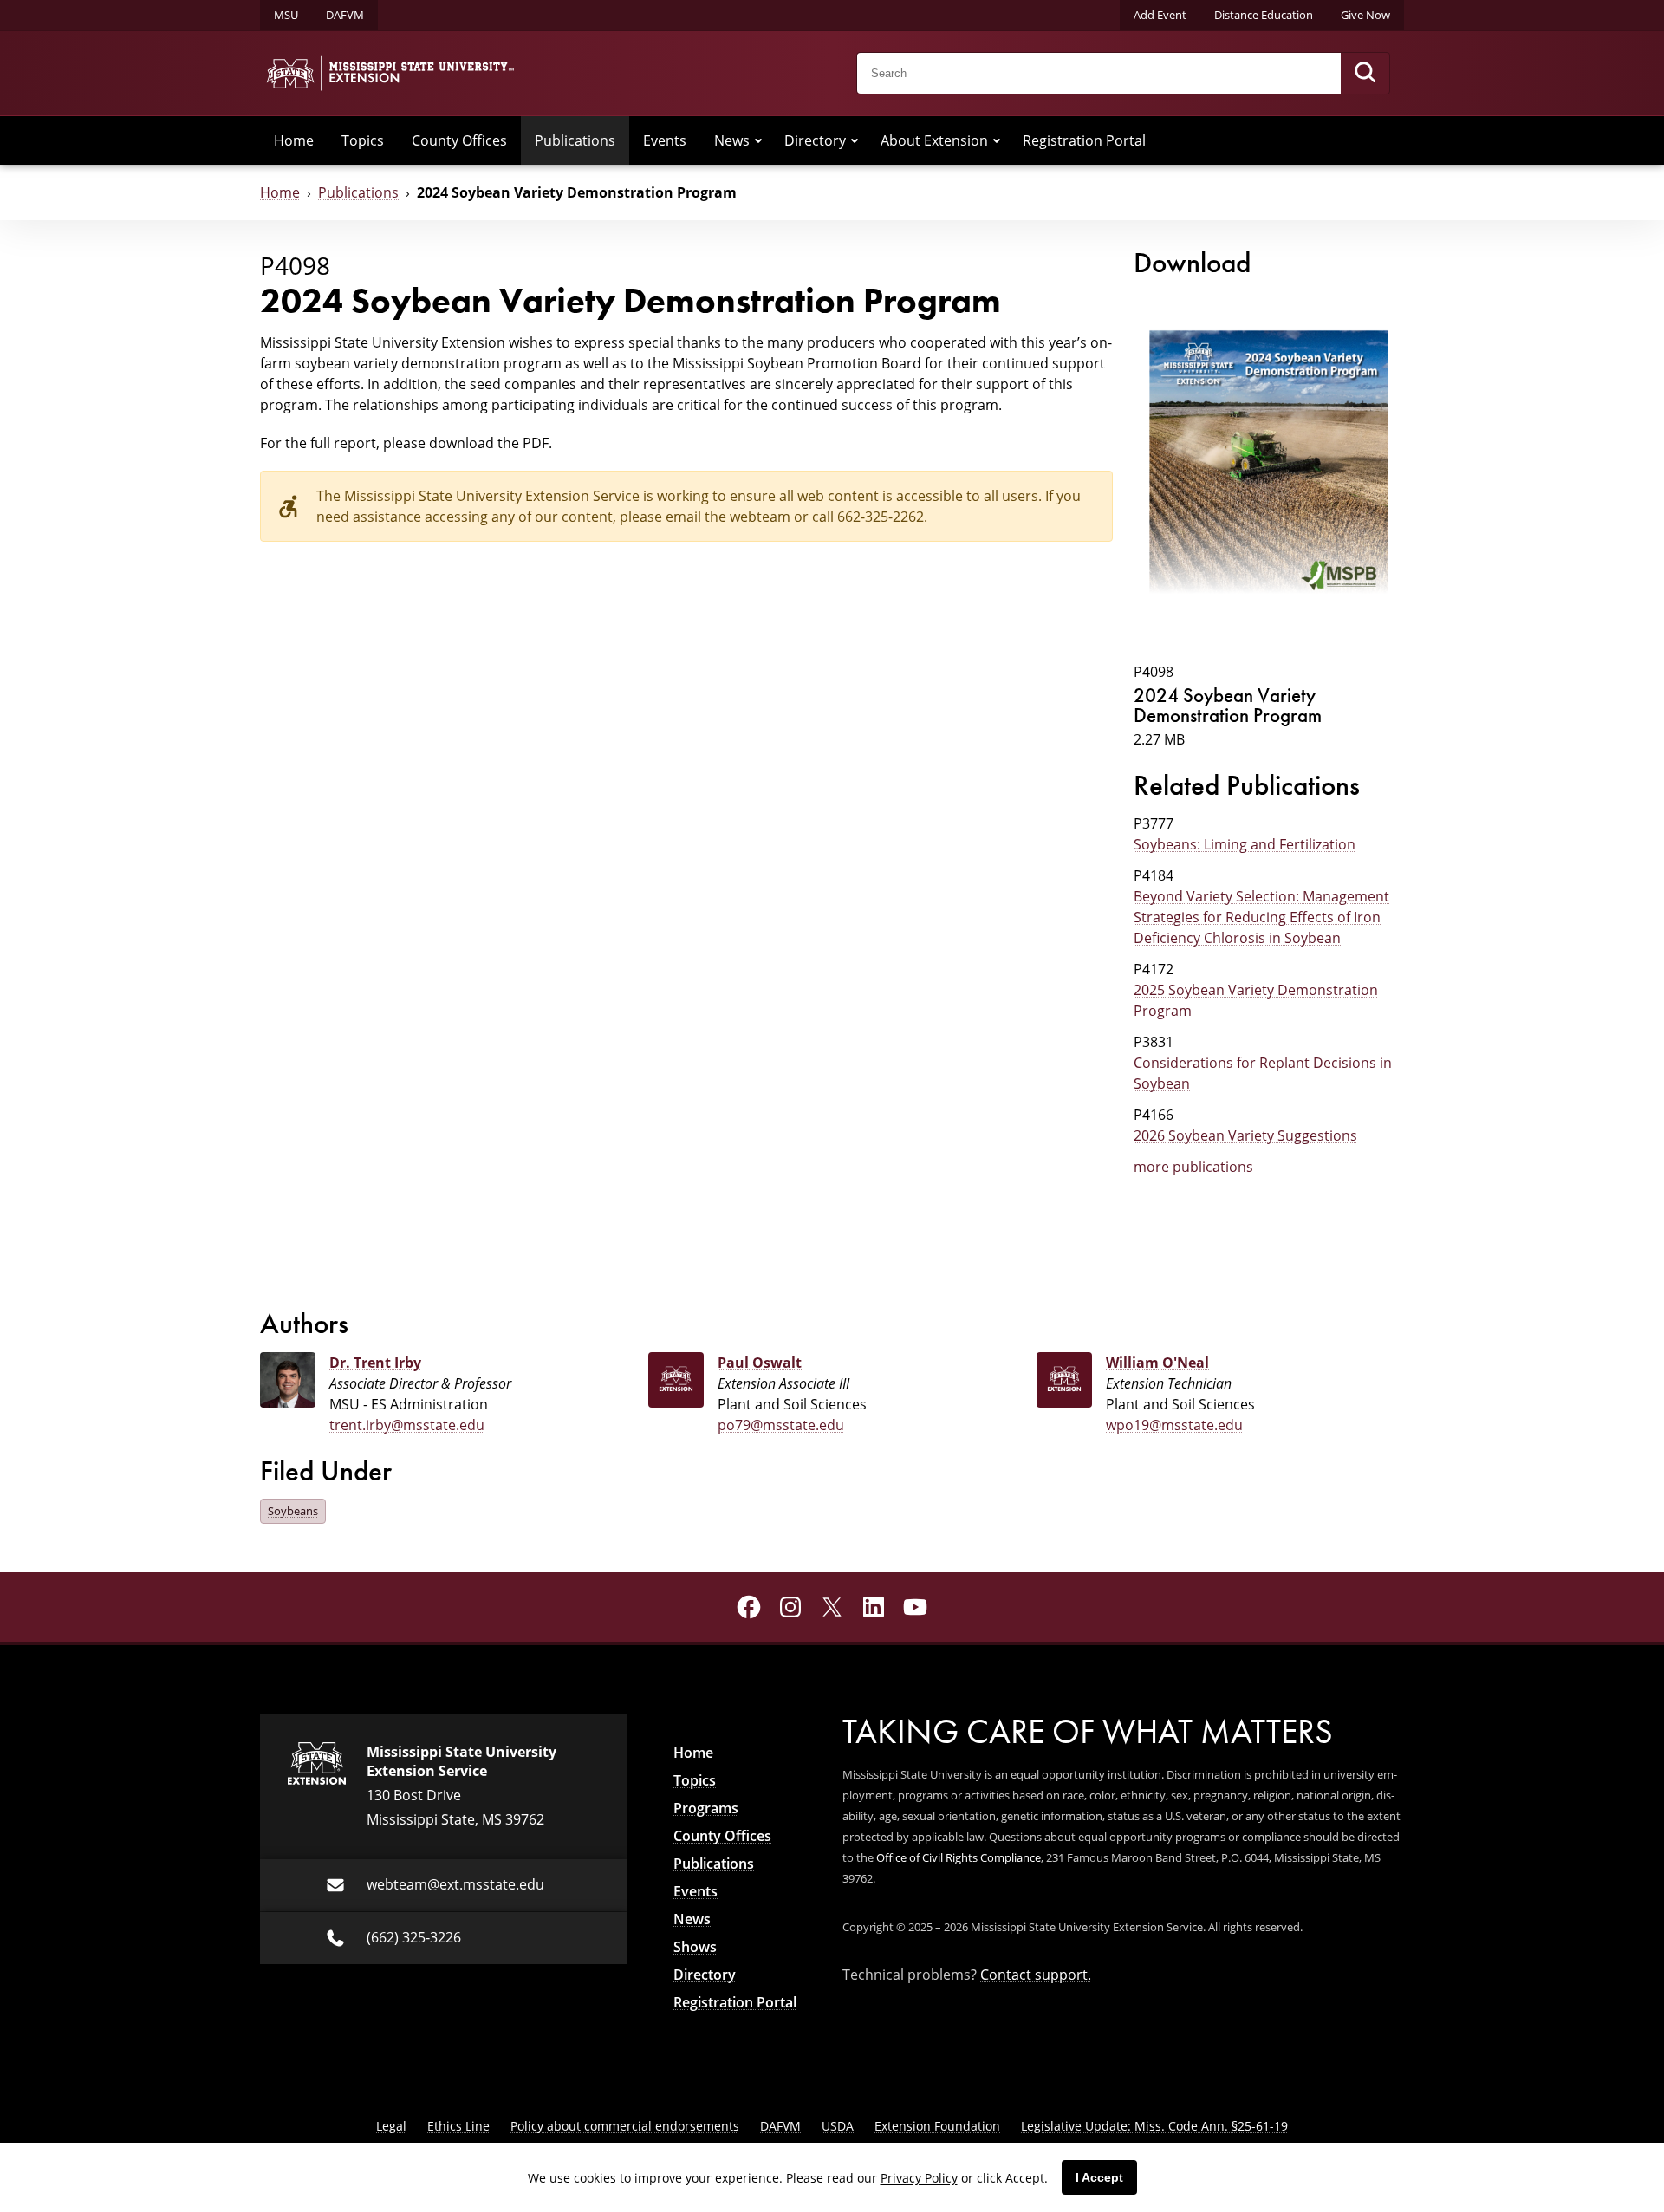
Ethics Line (458, 2126)
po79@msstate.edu (781, 1425)
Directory (815, 140)
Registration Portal (1084, 140)
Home (294, 140)
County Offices (459, 140)
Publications (575, 140)
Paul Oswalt (760, 1363)
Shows (695, 1947)
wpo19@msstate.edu (1174, 1425)
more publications (1193, 1167)
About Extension (934, 140)
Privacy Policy (919, 2178)
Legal (391, 2126)
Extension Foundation (937, 2126)
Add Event (1160, 15)
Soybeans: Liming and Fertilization (1245, 844)
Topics (363, 140)
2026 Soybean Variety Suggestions (1245, 1135)
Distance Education (1264, 15)
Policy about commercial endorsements (625, 2126)
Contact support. (1036, 1975)
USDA (838, 2126)
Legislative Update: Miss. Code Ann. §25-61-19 (1154, 2126)
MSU (286, 15)
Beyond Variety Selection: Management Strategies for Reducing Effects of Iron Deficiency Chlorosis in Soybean (1261, 917)
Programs (706, 1808)
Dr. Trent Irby (375, 1363)
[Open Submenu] (758, 140)
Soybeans (293, 1511)
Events (665, 140)
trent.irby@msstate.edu (407, 1425)
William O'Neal (1157, 1363)
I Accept (1099, 2177)
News (732, 140)
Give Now (1365, 15)
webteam (760, 517)
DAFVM (345, 15)
